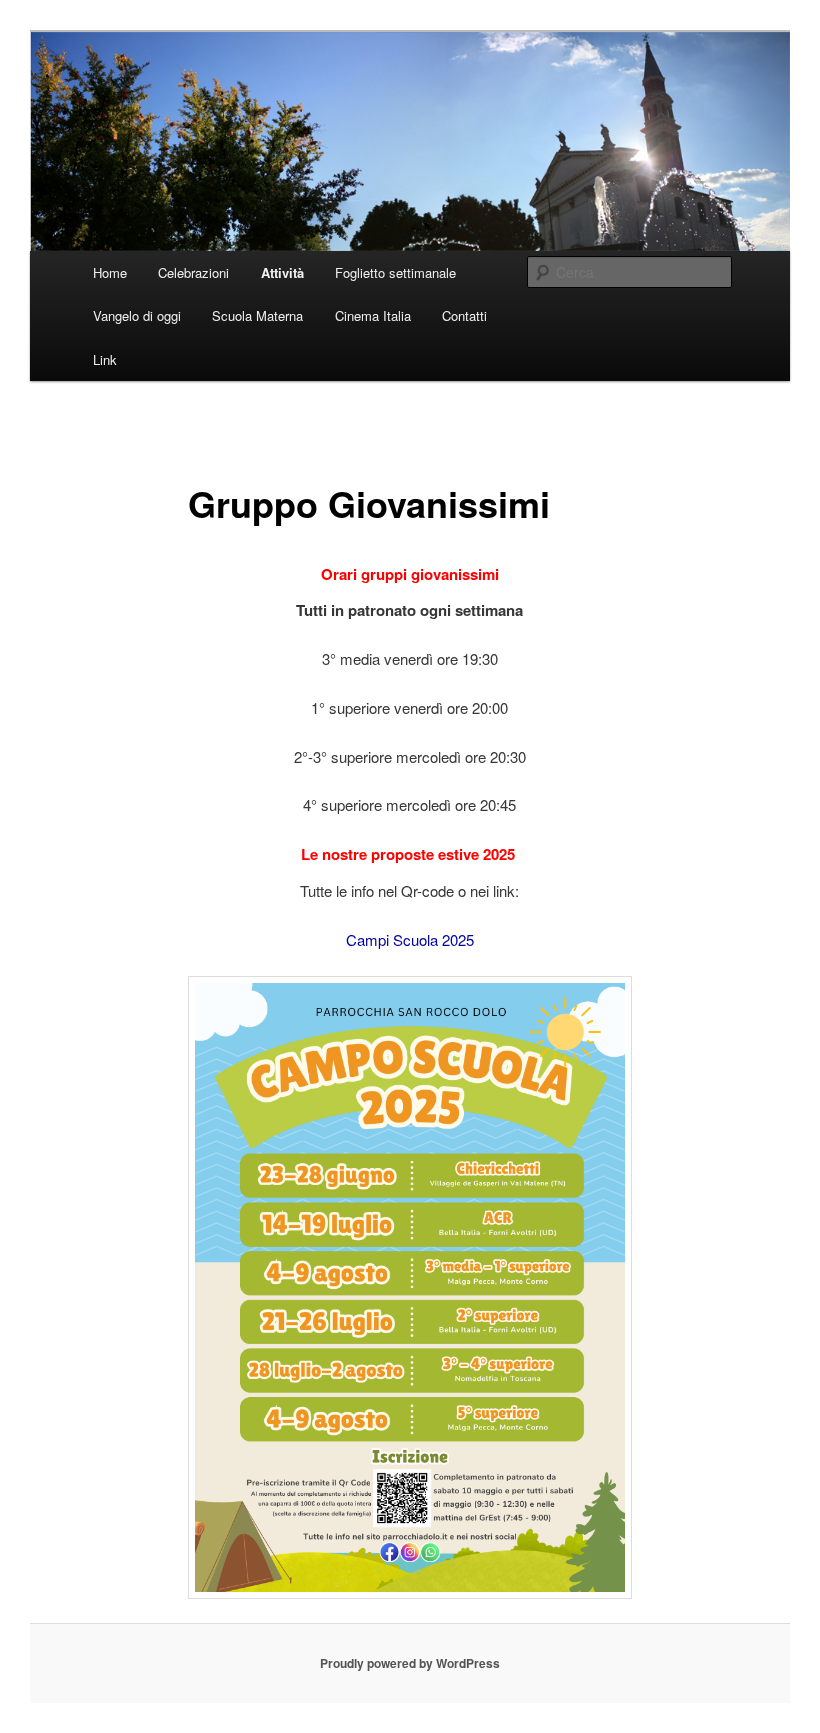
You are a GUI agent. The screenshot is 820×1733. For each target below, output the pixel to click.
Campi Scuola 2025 (410, 939)
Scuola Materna (257, 315)
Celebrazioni (193, 272)
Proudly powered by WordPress (410, 1663)
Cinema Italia (373, 315)
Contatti (464, 315)
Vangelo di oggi (137, 315)
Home (110, 272)
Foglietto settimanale (395, 272)
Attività (282, 272)
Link (105, 359)
